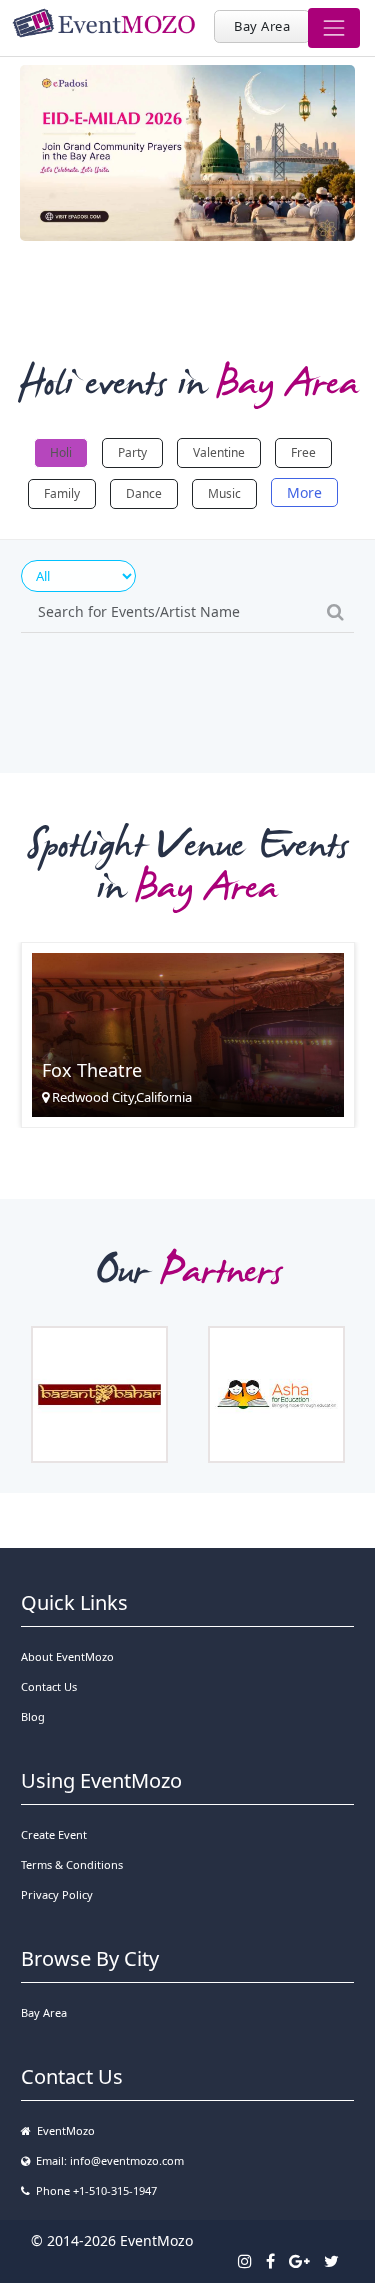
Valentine (219, 452)
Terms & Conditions (72, 1864)
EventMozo (63, 2130)
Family (62, 493)
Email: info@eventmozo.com (107, 2160)
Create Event (54, 1834)
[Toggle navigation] (334, 28)
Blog (33, 1716)
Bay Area (262, 26)
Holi (61, 452)
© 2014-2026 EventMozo (112, 2240)
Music (224, 493)
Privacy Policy (57, 1894)
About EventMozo (67, 1656)
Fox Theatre (92, 1070)
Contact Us (49, 1686)
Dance (144, 493)
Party (132, 452)
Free (303, 452)
